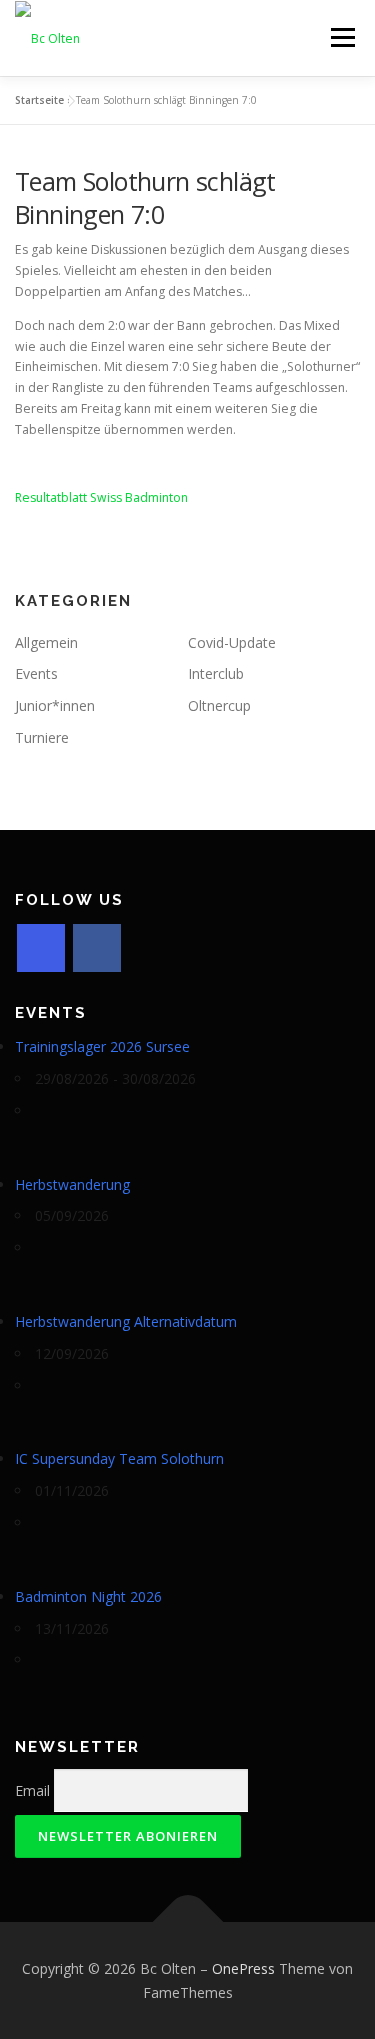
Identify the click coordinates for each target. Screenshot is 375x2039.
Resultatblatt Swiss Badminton (101, 497)
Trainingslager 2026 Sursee (102, 1046)
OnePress (243, 1968)
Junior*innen (55, 705)
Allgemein (46, 642)
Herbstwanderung (72, 1184)
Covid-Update (232, 642)
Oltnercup (219, 705)
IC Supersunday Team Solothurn (119, 1458)
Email (32, 1790)
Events (36, 673)
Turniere (42, 737)
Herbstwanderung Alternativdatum (126, 1321)
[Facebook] (97, 948)
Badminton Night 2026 (88, 1596)
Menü (341, 37)
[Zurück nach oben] (187, 1921)
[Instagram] (41, 948)
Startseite (39, 100)
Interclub (216, 673)
